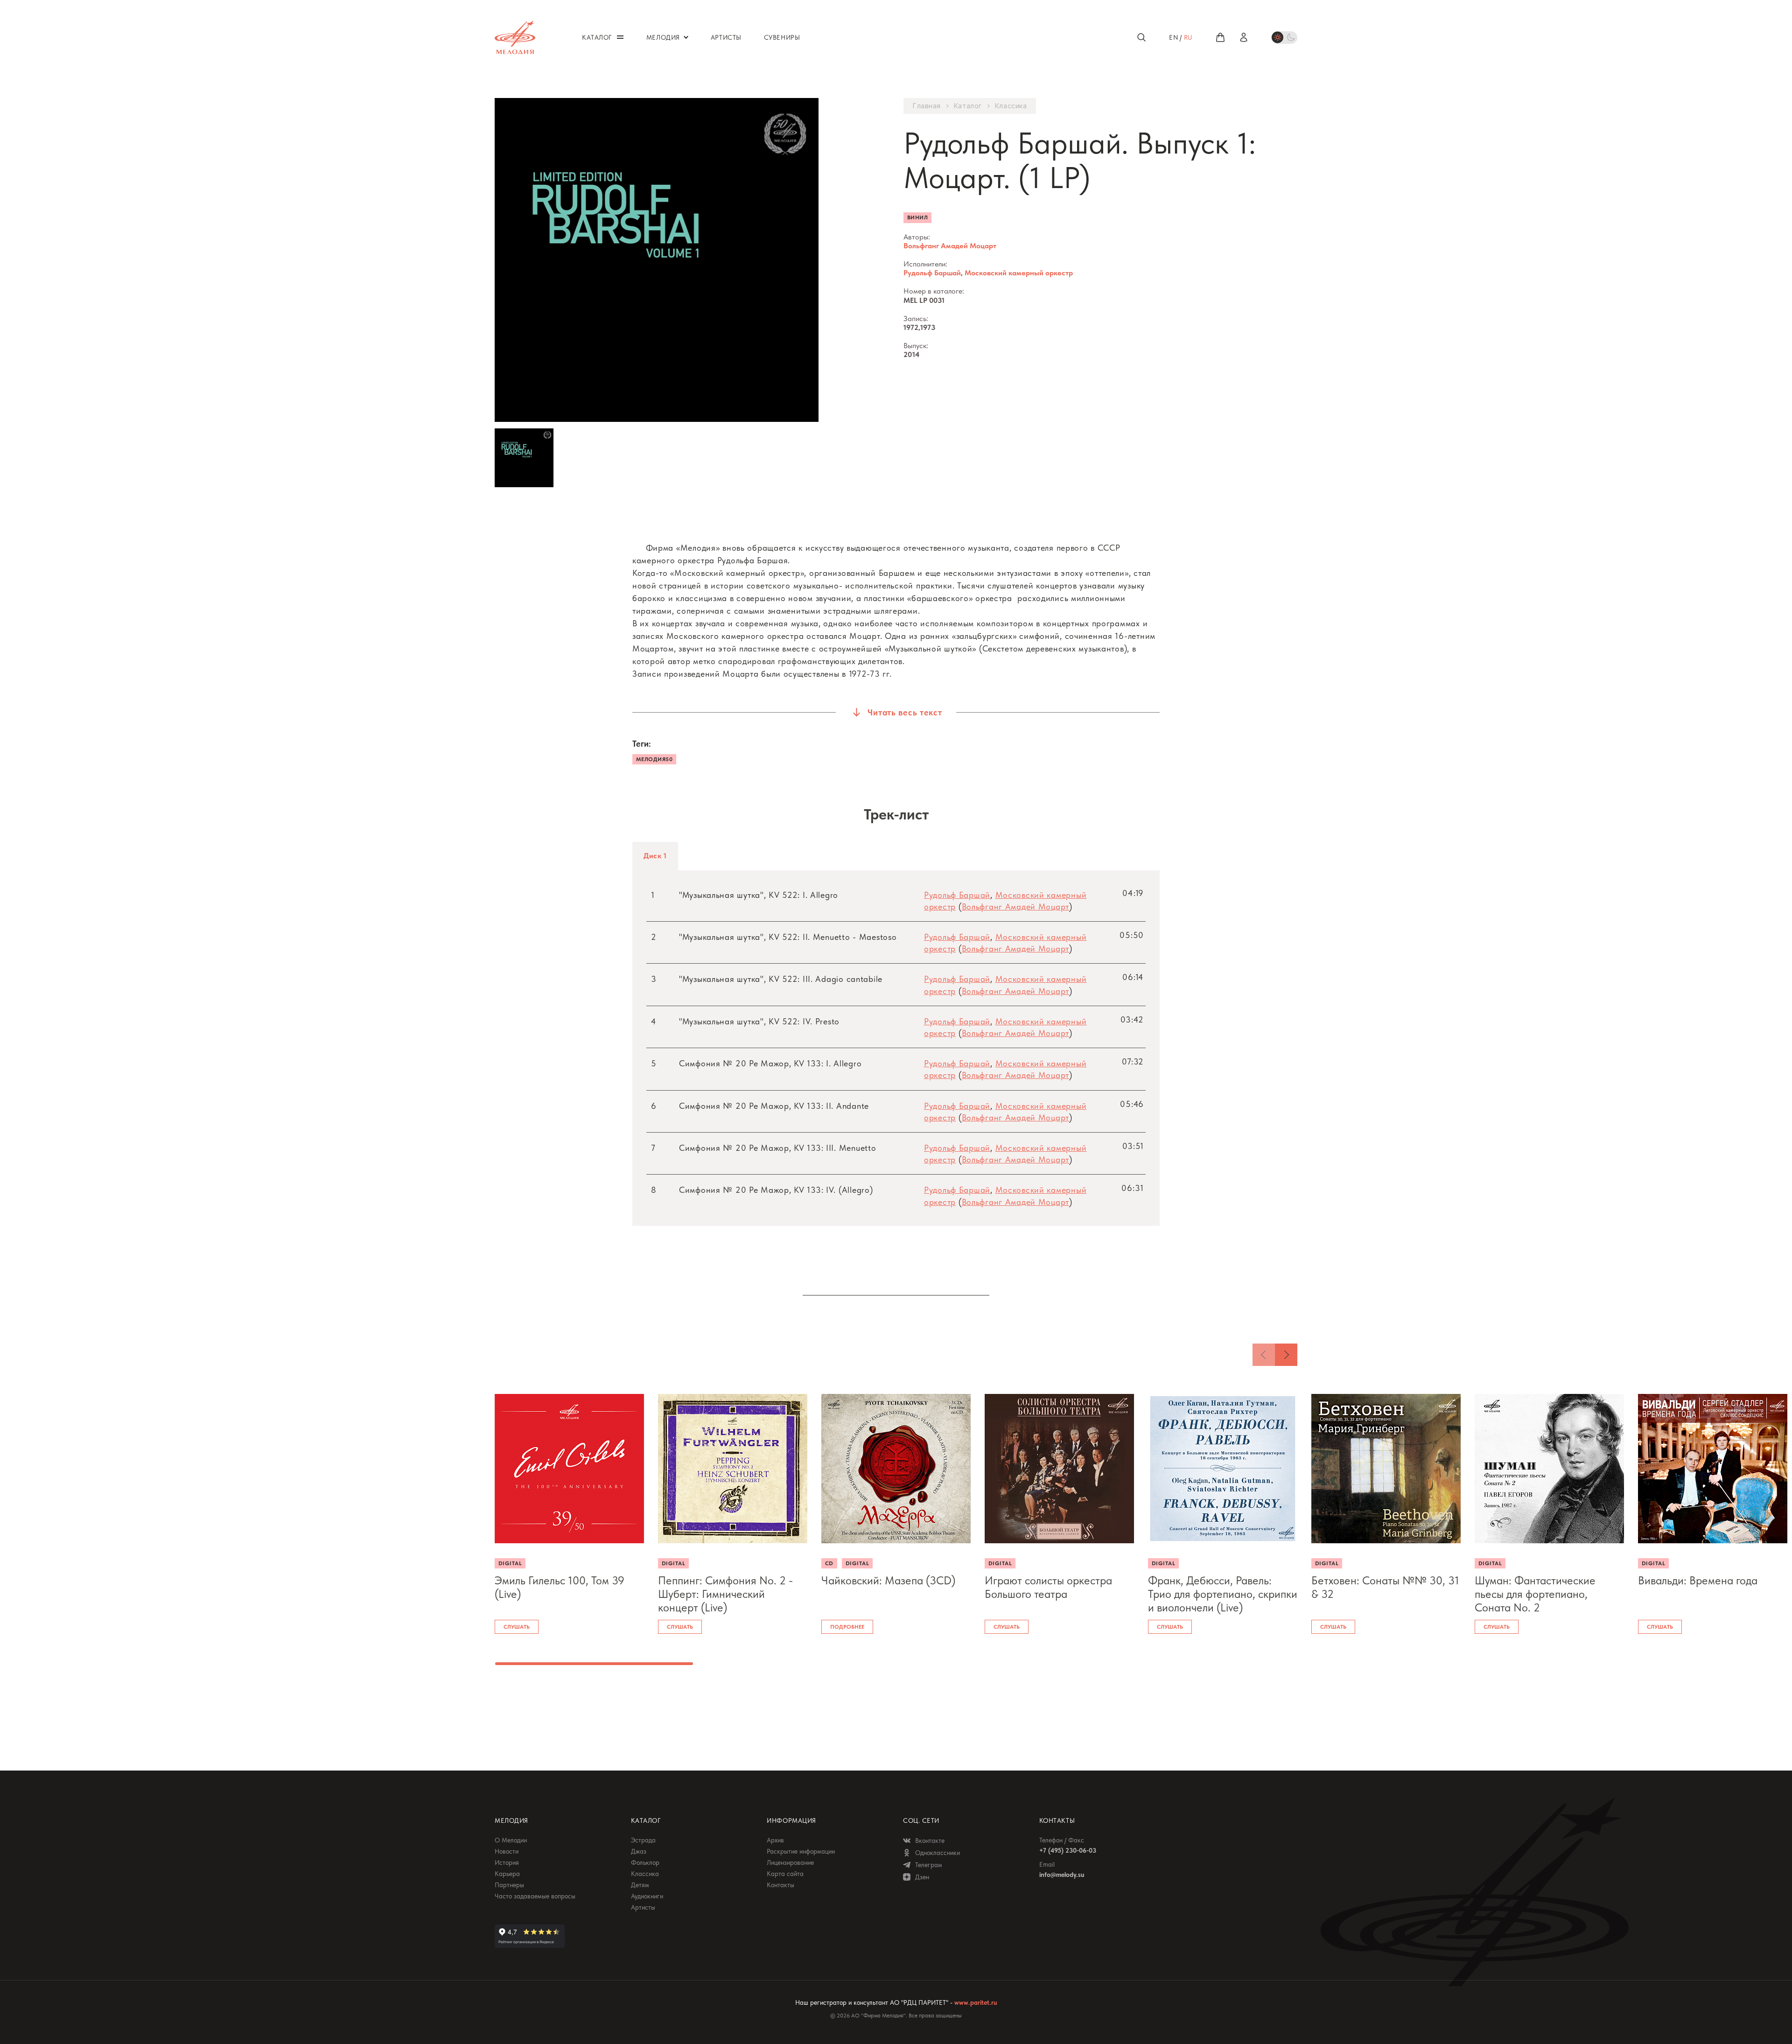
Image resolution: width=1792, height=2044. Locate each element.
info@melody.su (1062, 1875)
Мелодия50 (654, 759)
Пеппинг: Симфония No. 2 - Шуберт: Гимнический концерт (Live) (725, 1594)
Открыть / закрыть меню (620, 37)
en (1173, 37)
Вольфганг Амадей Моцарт (950, 246)
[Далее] (1286, 1355)
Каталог (968, 106)
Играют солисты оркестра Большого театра (1048, 1587)
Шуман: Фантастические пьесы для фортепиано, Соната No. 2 (1535, 1594)
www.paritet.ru (976, 2002)
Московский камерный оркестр (1019, 273)
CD (829, 1563)
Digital (510, 1563)
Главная (927, 106)
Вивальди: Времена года (1698, 1581)
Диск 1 (655, 856)
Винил (917, 217)
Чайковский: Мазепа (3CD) (888, 1581)
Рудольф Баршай (932, 273)
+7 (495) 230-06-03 (1068, 1850)
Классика (1011, 106)
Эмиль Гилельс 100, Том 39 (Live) (560, 1587)
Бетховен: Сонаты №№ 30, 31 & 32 (1385, 1587)
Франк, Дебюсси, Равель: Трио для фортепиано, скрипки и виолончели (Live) (1223, 1594)
